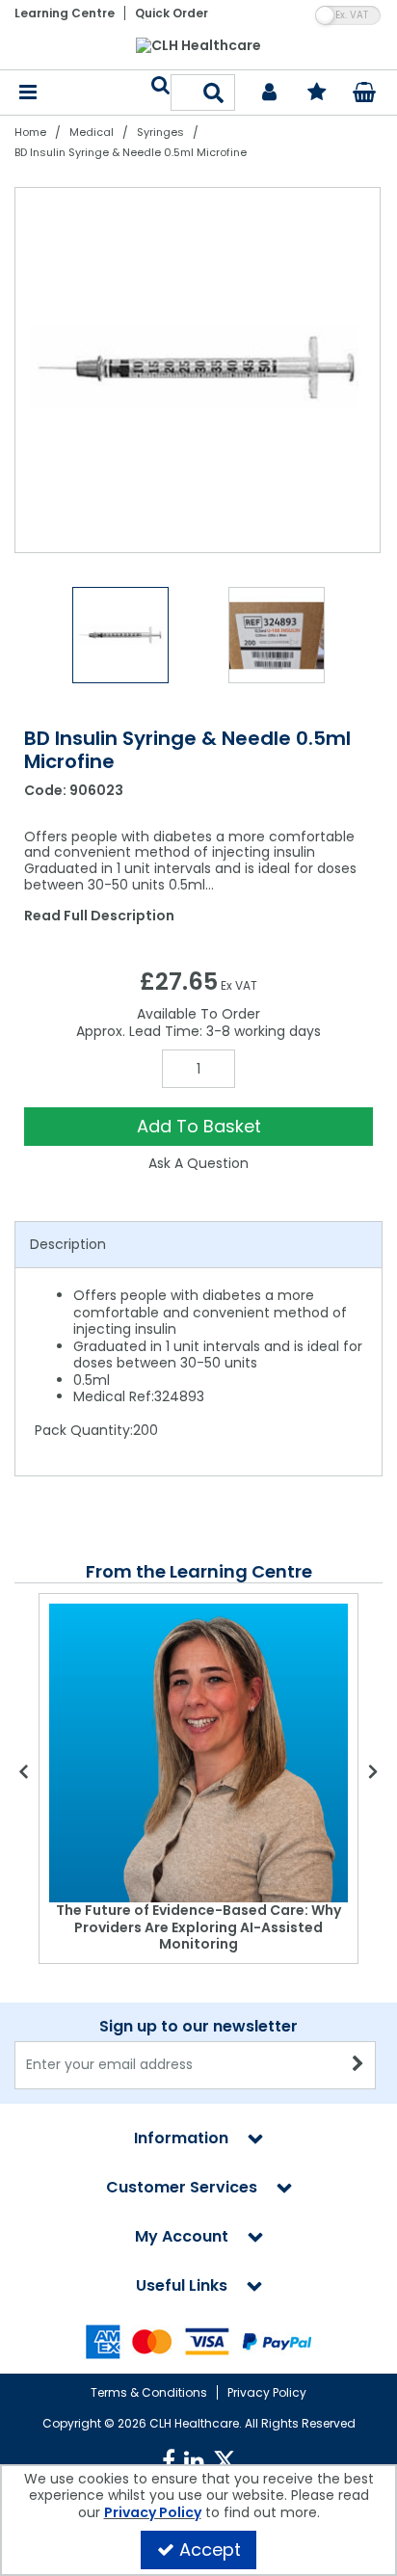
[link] (169, 2461)
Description (68, 1244)
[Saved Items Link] (318, 93)
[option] (198, 370)
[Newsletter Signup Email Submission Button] (359, 2065)
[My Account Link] (269, 93)
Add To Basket (199, 1126)
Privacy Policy (267, 2392)
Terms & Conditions (149, 2392)
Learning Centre (65, 13)
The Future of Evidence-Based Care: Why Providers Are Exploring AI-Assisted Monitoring (198, 1927)
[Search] (214, 93)
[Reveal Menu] (28, 93)
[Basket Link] (365, 94)
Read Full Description (99, 916)
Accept (210, 2549)
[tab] (198, 1245)
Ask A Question (198, 1163)
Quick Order (172, 13)
